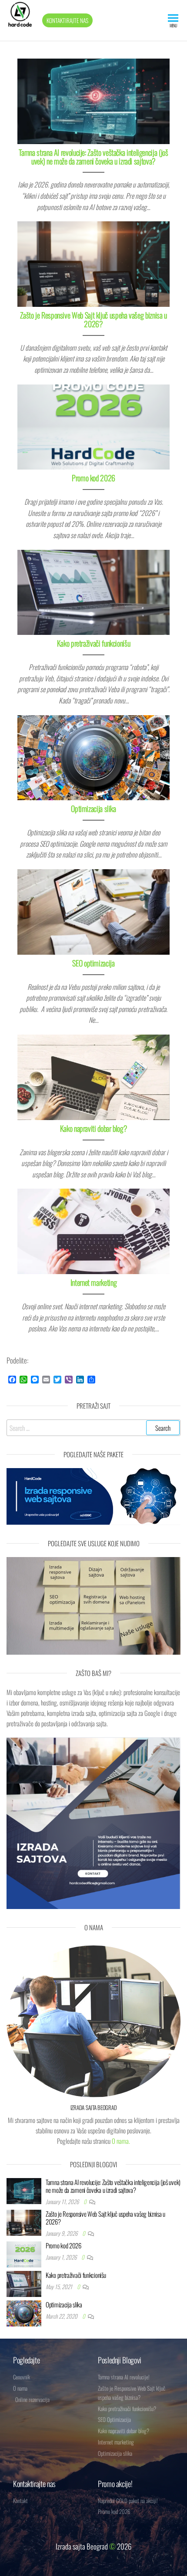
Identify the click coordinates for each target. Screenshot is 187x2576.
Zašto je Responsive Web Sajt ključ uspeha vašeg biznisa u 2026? (93, 319)
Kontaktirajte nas (67, 20)
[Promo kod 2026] (93, 426)
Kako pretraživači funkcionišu (94, 643)
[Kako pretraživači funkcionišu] (93, 591)
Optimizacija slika (93, 808)
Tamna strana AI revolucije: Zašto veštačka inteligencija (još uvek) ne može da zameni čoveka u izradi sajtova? (93, 157)
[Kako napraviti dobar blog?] (93, 1076)
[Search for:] (93, 1428)
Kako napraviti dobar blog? (94, 1128)
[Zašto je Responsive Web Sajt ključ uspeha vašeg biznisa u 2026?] (93, 263)
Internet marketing (94, 1282)
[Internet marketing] (93, 1230)
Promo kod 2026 (93, 478)
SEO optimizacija (93, 963)
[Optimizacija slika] (93, 757)
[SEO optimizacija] (93, 911)
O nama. (121, 2141)
